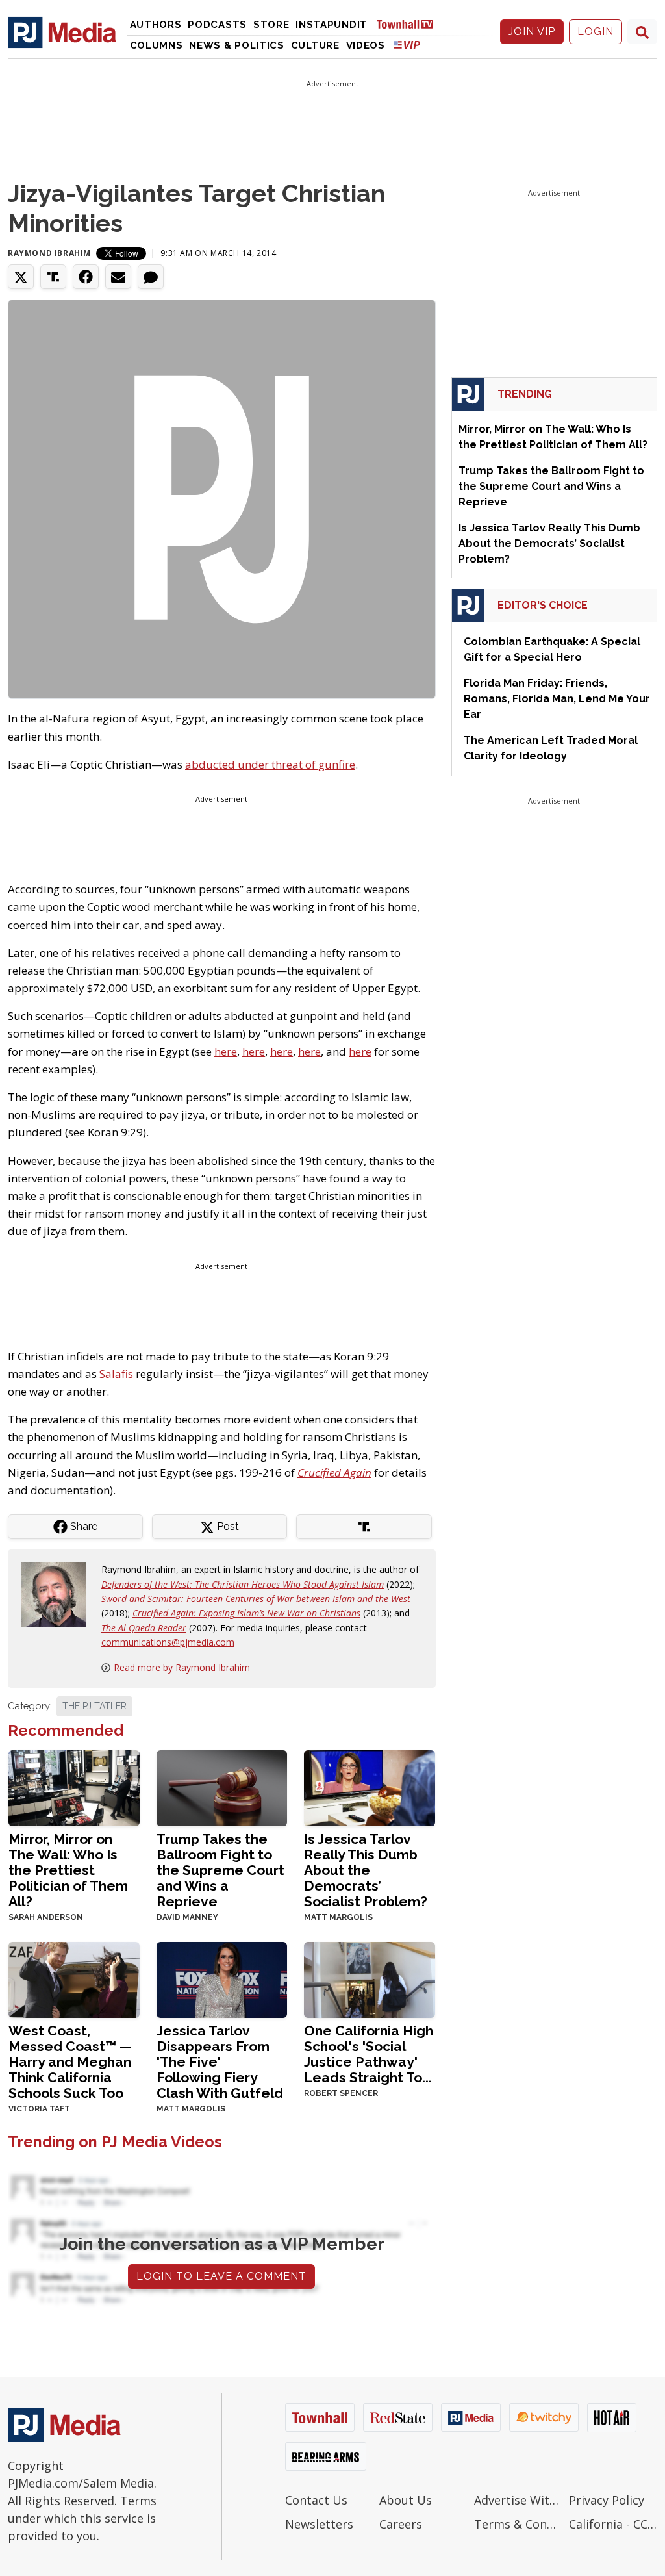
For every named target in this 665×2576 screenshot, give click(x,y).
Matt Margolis (338, 1917)
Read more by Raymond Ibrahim (182, 1667)
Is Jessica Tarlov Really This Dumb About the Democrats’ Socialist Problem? (366, 1870)
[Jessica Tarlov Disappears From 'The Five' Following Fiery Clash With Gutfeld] (222, 1979)
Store (271, 25)
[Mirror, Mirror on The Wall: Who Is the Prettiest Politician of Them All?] (74, 1787)
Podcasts (217, 25)
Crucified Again (334, 1473)
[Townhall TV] (410, 24)
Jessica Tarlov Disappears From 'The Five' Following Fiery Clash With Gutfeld (220, 2062)
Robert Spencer (341, 2093)
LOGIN (596, 32)
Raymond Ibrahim (49, 253)
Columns (157, 45)
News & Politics (237, 45)
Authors (156, 25)
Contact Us (316, 2500)
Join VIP (532, 32)
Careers (401, 2524)
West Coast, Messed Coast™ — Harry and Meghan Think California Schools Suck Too (70, 2062)
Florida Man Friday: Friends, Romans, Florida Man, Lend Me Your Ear (557, 699)
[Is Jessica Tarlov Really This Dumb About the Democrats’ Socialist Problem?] (370, 1787)
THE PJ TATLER (94, 1706)
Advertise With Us (518, 2500)
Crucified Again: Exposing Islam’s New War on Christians (246, 1613)
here (226, 1052)
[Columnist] (58, 1594)
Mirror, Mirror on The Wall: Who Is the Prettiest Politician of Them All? (68, 1870)
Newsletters (319, 2524)
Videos (366, 45)
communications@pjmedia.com (168, 1642)
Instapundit (332, 25)
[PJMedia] (62, 32)
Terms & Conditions (518, 2524)
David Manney (187, 1917)
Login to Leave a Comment (221, 2276)
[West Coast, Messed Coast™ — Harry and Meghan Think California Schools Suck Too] (74, 1979)
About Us (406, 2500)
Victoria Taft (39, 2109)
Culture (315, 45)
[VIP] (407, 45)
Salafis (116, 1374)
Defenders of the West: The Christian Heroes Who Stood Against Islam (243, 1584)
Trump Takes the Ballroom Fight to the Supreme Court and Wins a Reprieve (220, 1870)
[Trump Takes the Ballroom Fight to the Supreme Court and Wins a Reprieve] (222, 1787)
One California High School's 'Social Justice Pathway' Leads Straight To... (369, 2054)
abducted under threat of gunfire (270, 764)
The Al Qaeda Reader (144, 1628)
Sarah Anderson (46, 1917)
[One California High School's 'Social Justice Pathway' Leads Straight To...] (370, 1979)
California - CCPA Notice (613, 2524)
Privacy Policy (607, 2500)
